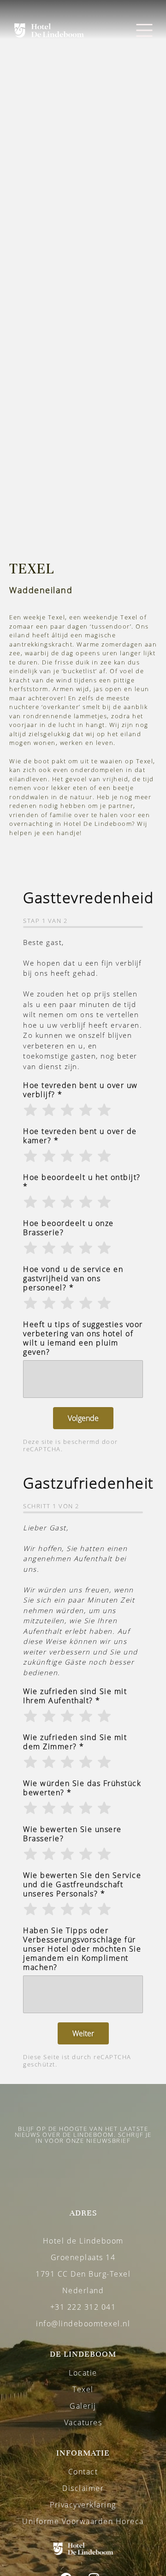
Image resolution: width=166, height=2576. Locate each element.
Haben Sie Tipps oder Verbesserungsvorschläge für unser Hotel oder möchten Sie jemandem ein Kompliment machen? (82, 1949)
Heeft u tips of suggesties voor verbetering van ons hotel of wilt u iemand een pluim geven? (83, 1338)
